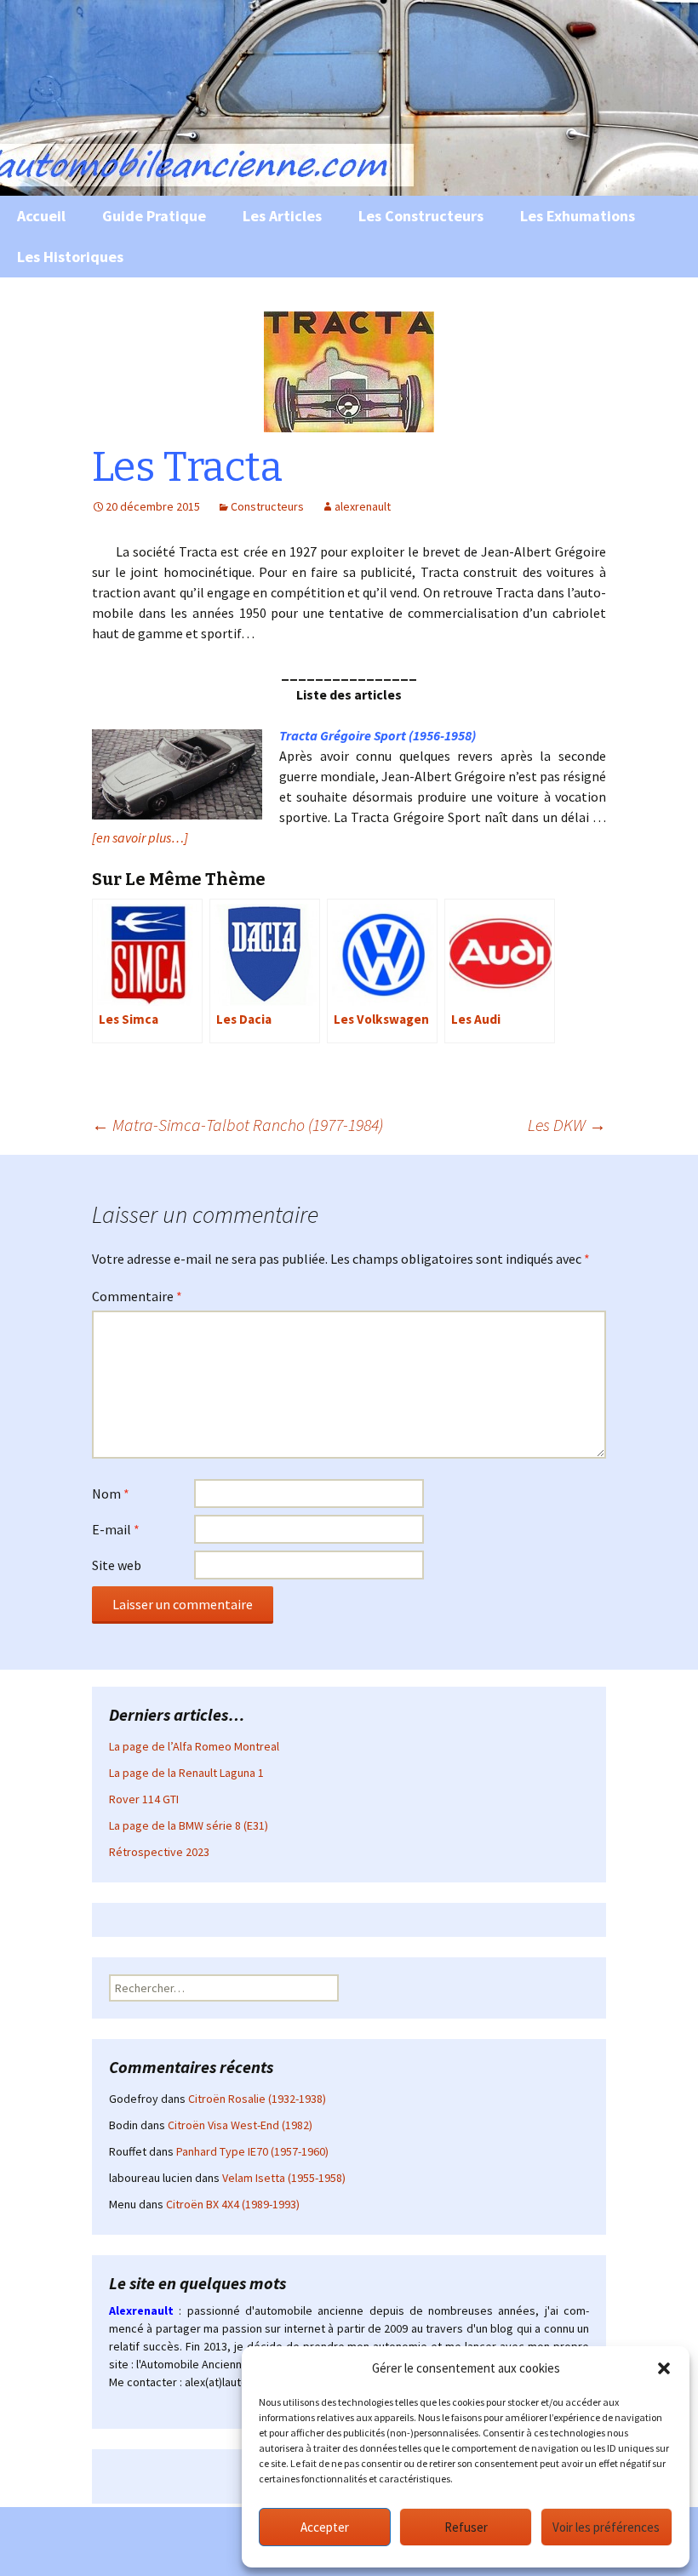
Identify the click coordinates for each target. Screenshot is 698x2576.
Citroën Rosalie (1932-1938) (257, 2099)
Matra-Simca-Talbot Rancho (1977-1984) (237, 1125)
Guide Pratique (154, 216)
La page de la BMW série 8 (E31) (189, 1825)
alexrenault (363, 506)
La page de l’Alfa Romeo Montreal (194, 1746)
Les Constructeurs (421, 216)
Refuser (466, 2527)
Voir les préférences (606, 2527)
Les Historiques (70, 257)
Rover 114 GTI (144, 1799)
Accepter (325, 2527)
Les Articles (282, 216)
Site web (117, 1565)
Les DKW (567, 1125)
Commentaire (137, 1296)
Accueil (41, 216)
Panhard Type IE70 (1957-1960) (252, 2151)
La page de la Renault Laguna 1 (186, 1773)
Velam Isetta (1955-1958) (284, 2178)
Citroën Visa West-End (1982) (240, 2125)
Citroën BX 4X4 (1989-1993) (233, 2204)
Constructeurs (267, 506)
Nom (111, 1494)
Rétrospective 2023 (159, 1852)
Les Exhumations (578, 216)
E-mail (116, 1529)
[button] (664, 2368)
